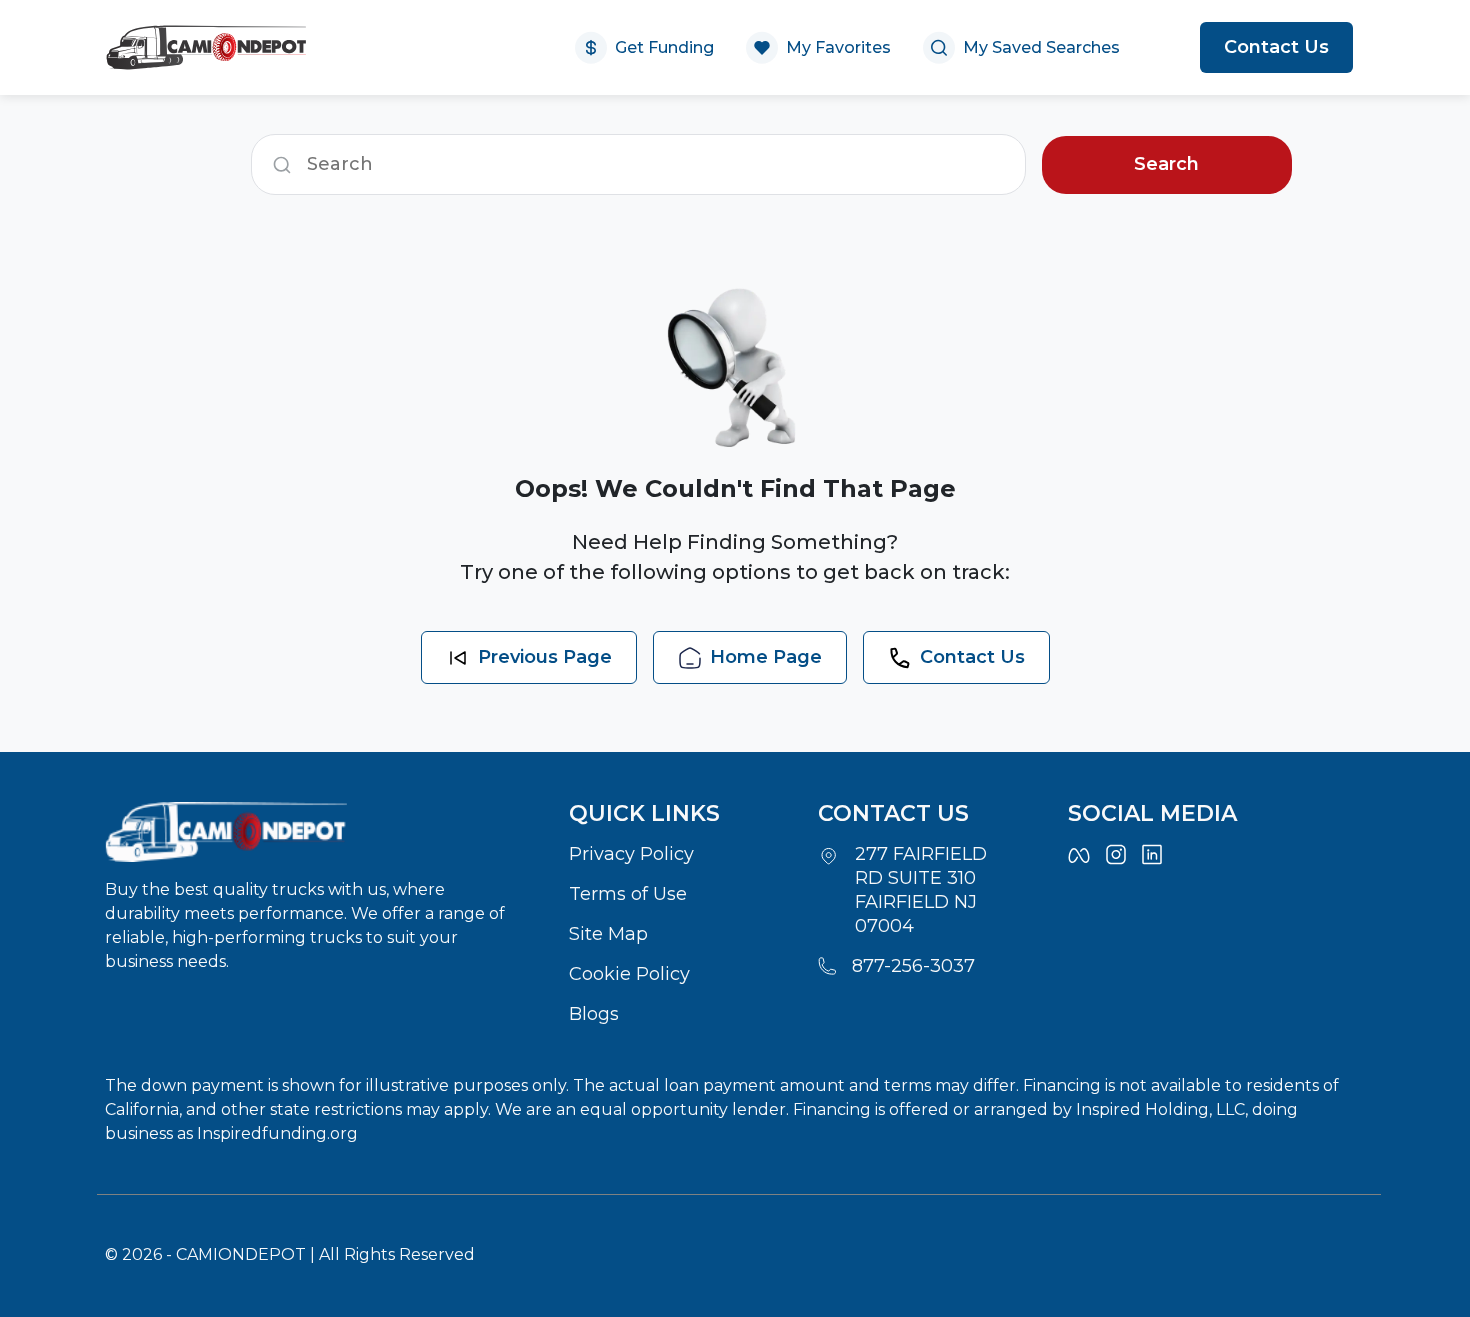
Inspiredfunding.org (277, 1133)
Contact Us (1276, 47)
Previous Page (545, 657)
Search (1166, 164)
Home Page (766, 657)
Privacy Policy (631, 854)
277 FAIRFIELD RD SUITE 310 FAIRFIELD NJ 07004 (921, 890)
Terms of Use (628, 894)
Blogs (594, 1014)
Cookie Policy (629, 974)
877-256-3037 (913, 966)
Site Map (608, 934)
